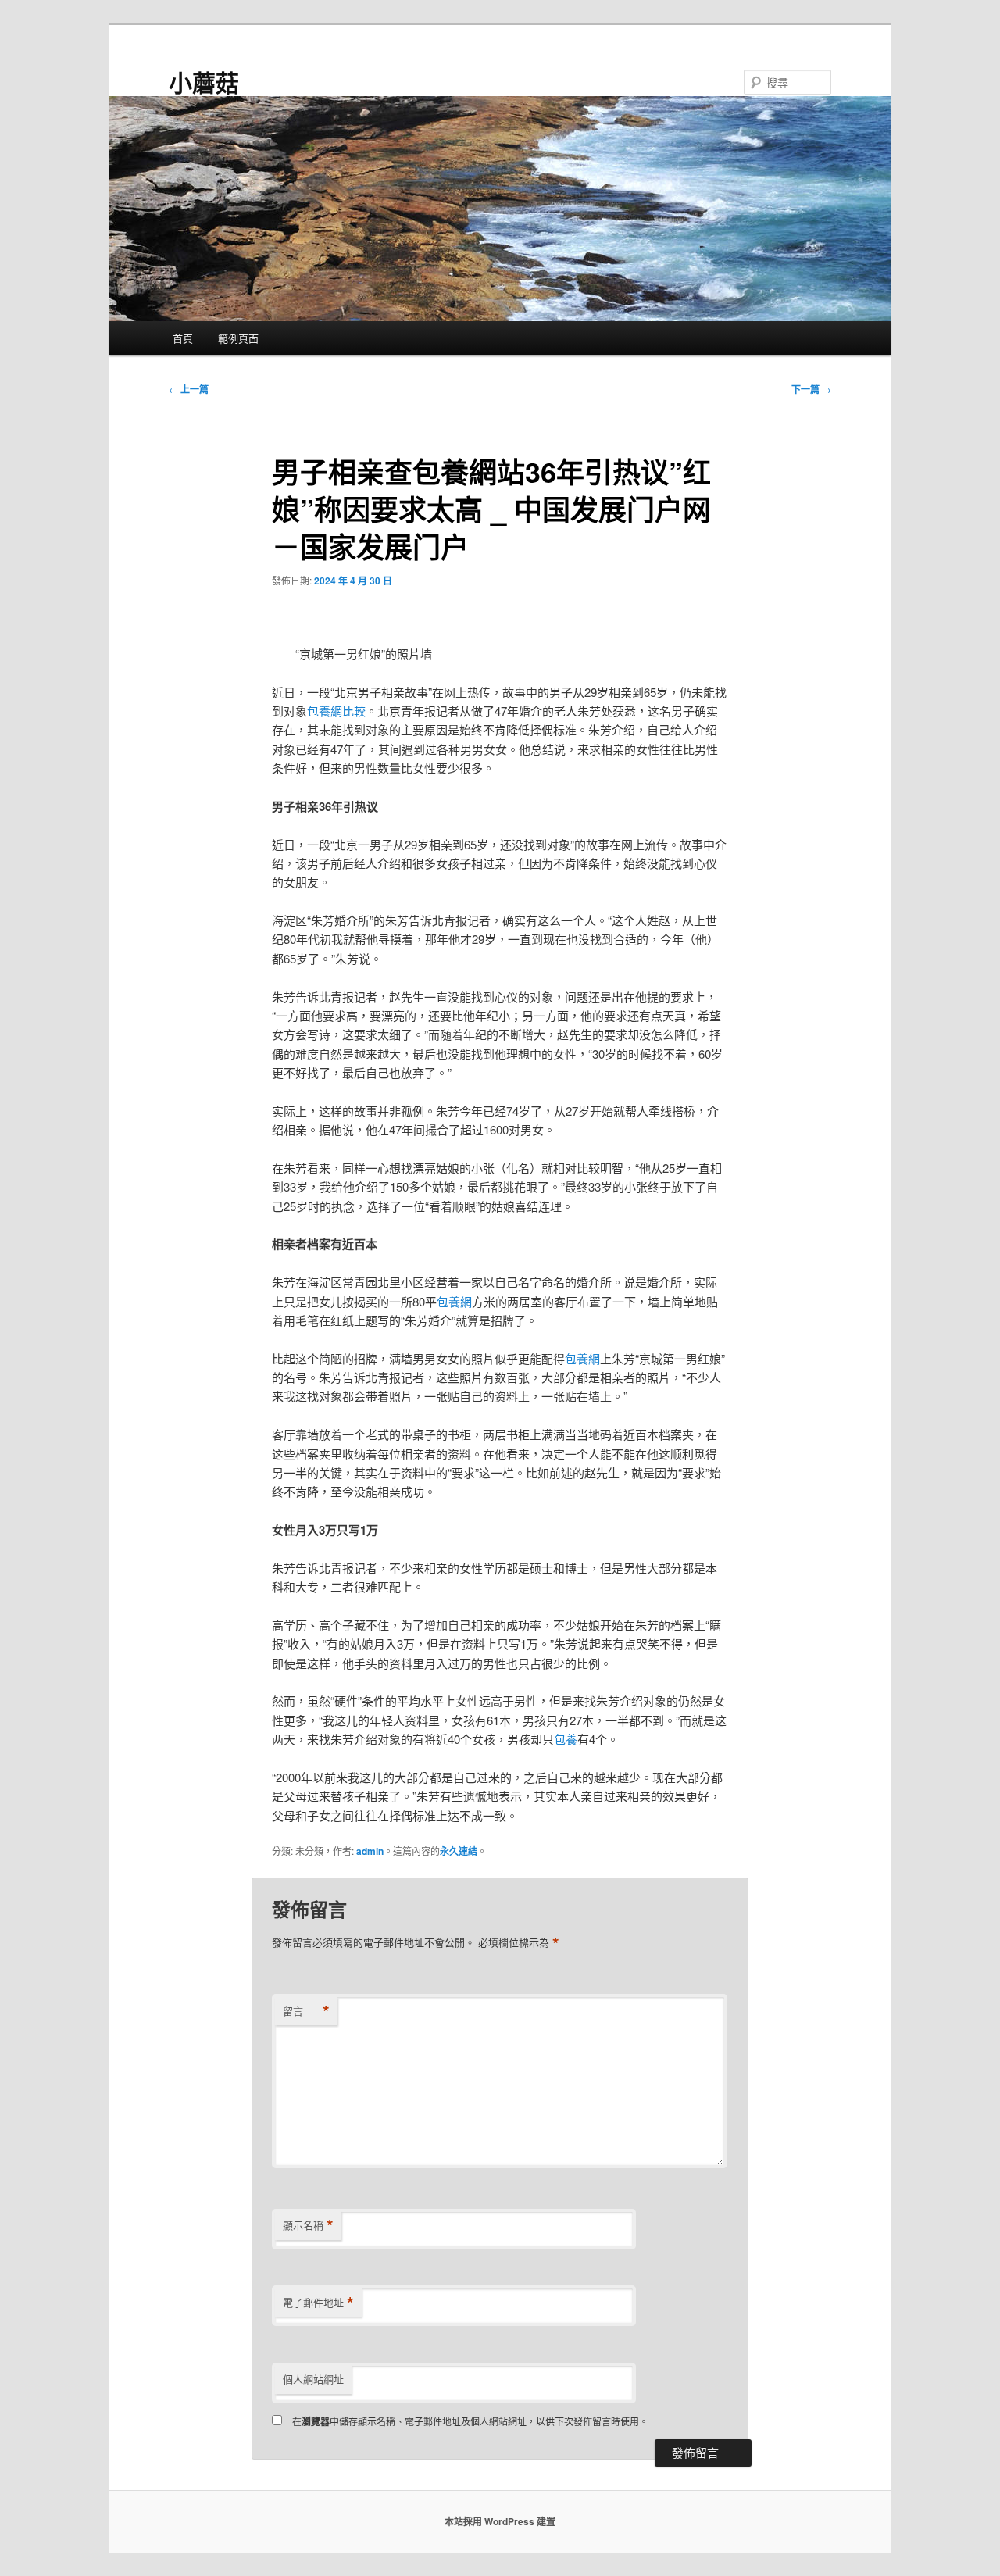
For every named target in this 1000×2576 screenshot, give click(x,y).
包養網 (454, 1301)
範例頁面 (238, 338)
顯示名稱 (308, 2225)
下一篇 (811, 389)
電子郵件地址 (318, 2303)
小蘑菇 (204, 82)
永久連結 (459, 1851)
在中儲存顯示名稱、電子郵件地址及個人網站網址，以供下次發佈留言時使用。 (470, 2421)
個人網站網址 (313, 2379)
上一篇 (189, 389)
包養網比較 (336, 711)
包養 (566, 1739)
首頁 (183, 338)
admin (370, 1851)
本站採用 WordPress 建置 (500, 2521)
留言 (306, 2011)
